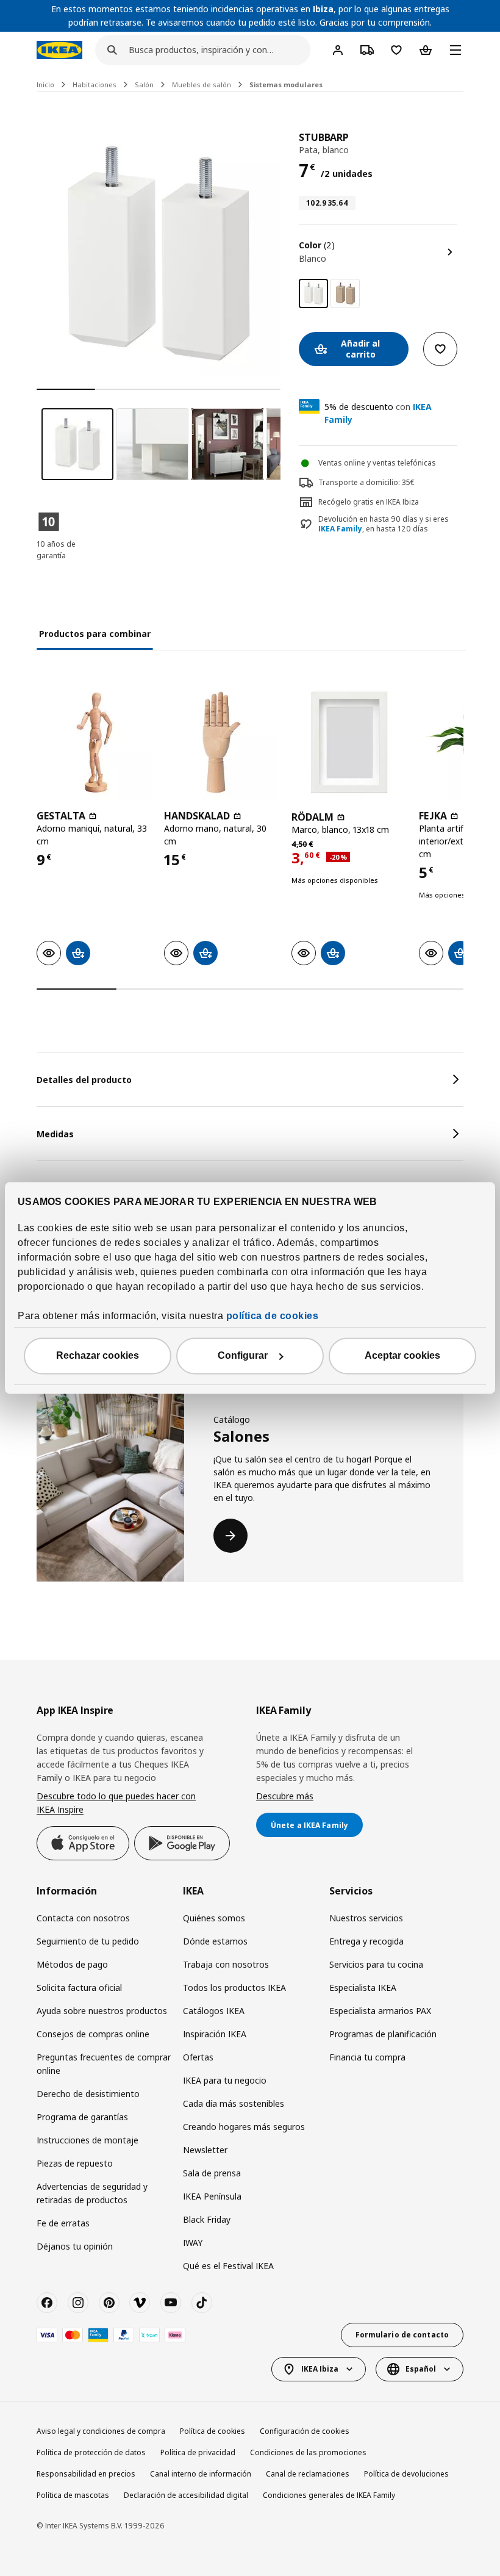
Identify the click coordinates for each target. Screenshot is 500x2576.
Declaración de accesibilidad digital (186, 2495)
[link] (345, 293)
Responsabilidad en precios (86, 2474)
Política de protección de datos (91, 2452)
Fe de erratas (63, 2223)
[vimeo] (140, 2303)
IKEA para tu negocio (225, 2080)
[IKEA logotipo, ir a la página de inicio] (59, 50)
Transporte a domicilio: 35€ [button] (366, 482)
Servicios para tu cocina (376, 1964)
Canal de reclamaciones (308, 2474)
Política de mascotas (73, 2495)
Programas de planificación (383, 2034)
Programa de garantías (82, 2117)
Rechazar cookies (98, 1356)
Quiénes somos (214, 1918)
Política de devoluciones (406, 2474)
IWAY (193, 2243)
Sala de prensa (212, 2173)
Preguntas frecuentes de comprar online (104, 2064)
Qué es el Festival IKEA (228, 2266)
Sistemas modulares (286, 85)
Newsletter (205, 2150)
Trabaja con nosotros (226, 1964)
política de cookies (273, 1316)
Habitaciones (95, 85)
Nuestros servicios (366, 1918)
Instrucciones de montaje (87, 2140)
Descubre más (285, 1796)
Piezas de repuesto (75, 2163)
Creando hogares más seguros (244, 2127)
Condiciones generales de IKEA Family (329, 2495)
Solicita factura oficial (79, 1988)
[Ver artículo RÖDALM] (349, 742)
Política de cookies (212, 2431)
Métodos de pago (72, 1964)
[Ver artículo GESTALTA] (94, 742)
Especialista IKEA (363, 1988)
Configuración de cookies (305, 2431)
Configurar (243, 1356)
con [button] (378, 413)
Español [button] (421, 2369)
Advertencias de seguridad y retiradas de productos (92, 2193)
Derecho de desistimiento (88, 2094)
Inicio (45, 85)
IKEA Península (212, 2196)
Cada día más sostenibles (234, 2103)
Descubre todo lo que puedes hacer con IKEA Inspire (116, 1803)
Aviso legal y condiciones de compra (101, 2431)
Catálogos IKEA (214, 2011)
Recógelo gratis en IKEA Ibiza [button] (369, 502)
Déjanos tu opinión (75, 2246)
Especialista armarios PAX (380, 2011)
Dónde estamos (215, 1941)
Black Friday (207, 2219)
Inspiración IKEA (215, 2034)
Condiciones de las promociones (308, 2452)
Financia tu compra (367, 2057)
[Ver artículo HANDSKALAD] (222, 742)
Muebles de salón (202, 85)
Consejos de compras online (93, 2034)
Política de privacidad (198, 2452)
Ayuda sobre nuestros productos (102, 2011)
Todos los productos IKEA (234, 1988)
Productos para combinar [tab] (95, 634)
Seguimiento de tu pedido (88, 1941)
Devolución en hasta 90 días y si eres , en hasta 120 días (384, 524)
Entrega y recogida (366, 1941)
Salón (144, 85)
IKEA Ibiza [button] (320, 2369)
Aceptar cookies (402, 1356)
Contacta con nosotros (83, 1918)
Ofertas (198, 2057)
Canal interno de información (201, 2474)
